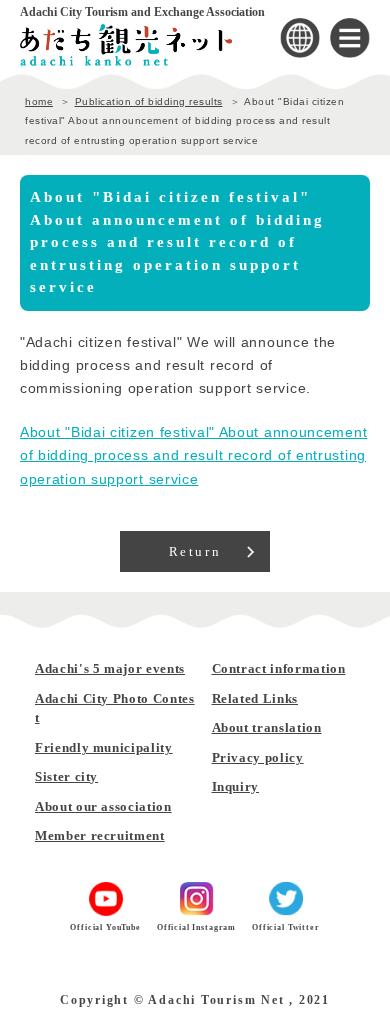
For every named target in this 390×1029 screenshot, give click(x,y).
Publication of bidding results (149, 101)
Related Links (255, 698)
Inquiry (236, 786)
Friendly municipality (104, 747)
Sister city (66, 776)
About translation (267, 727)
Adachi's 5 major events (110, 668)
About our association (103, 806)
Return (195, 551)
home (39, 101)
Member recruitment (100, 835)
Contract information (279, 668)
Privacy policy (258, 757)
